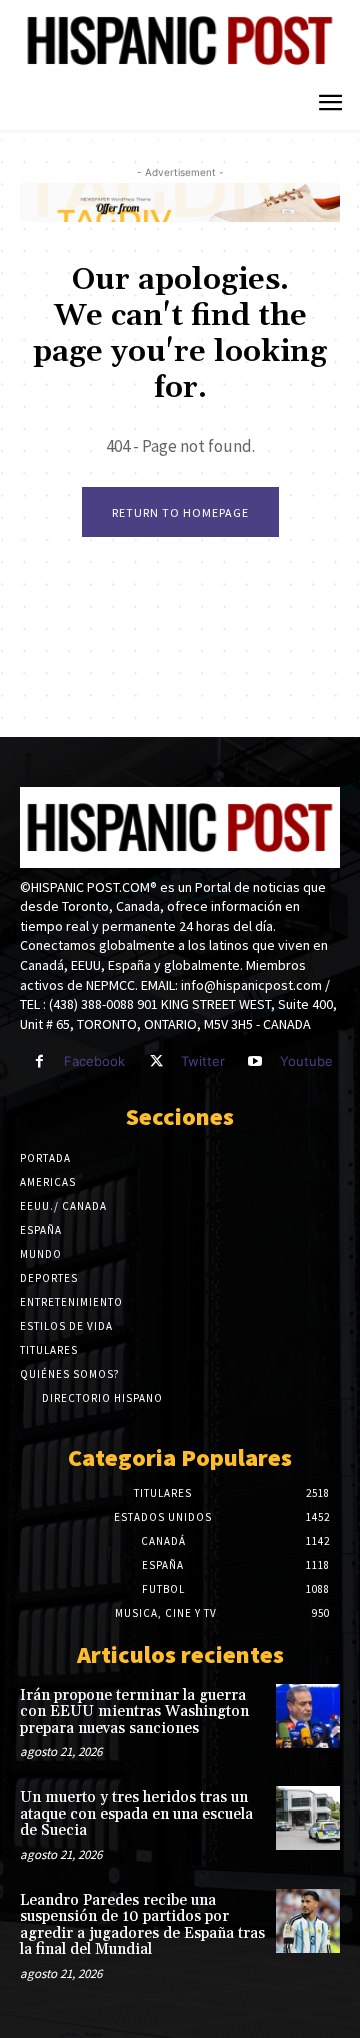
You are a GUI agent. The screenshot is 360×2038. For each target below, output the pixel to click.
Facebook (94, 1061)
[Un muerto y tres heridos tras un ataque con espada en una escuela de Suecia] (308, 1818)
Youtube (306, 1061)
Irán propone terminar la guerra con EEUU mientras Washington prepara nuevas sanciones (134, 1712)
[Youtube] (255, 1061)
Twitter (203, 1061)
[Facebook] (39, 1061)
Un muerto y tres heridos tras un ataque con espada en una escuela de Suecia (136, 1814)
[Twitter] (155, 1061)
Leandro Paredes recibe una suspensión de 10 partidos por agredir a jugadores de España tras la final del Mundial (142, 1925)
